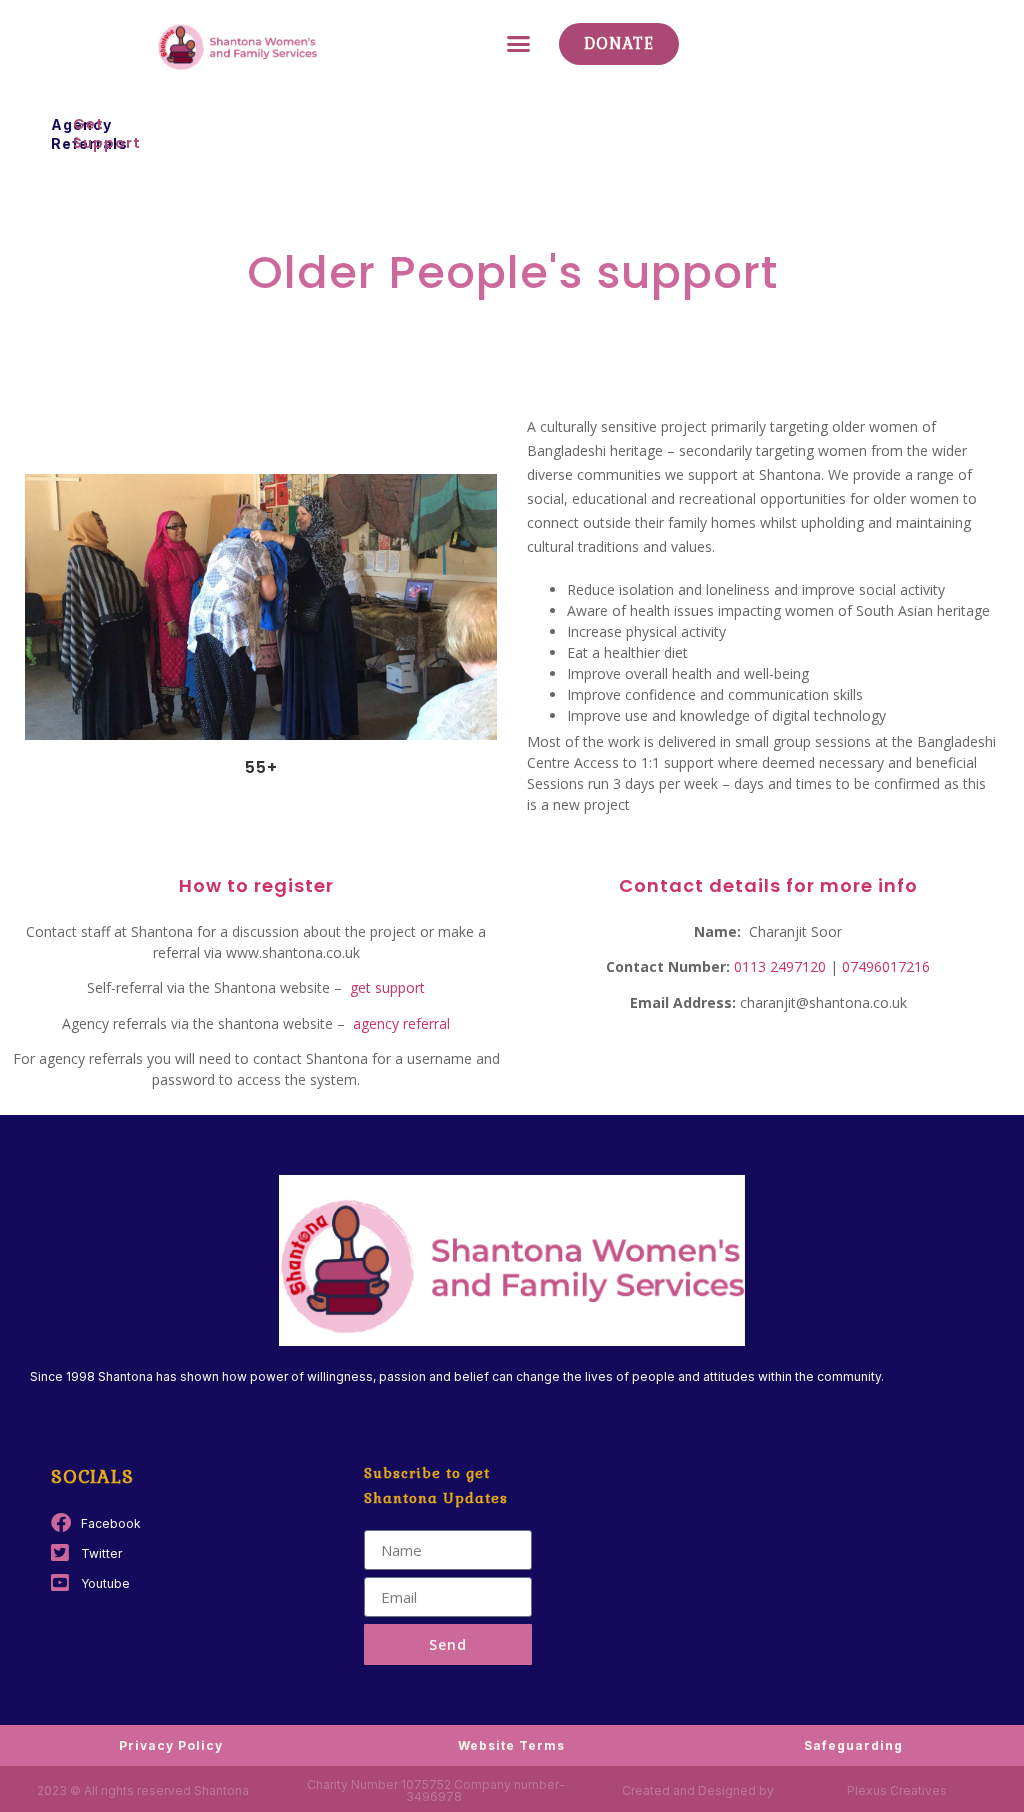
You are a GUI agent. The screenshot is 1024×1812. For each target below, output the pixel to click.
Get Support (107, 133)
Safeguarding (853, 1745)
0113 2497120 (778, 966)
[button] (519, 44)
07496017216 (886, 966)
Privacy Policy (171, 1745)
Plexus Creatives (897, 1790)
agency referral (401, 1023)
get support (385, 987)
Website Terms (511, 1745)
